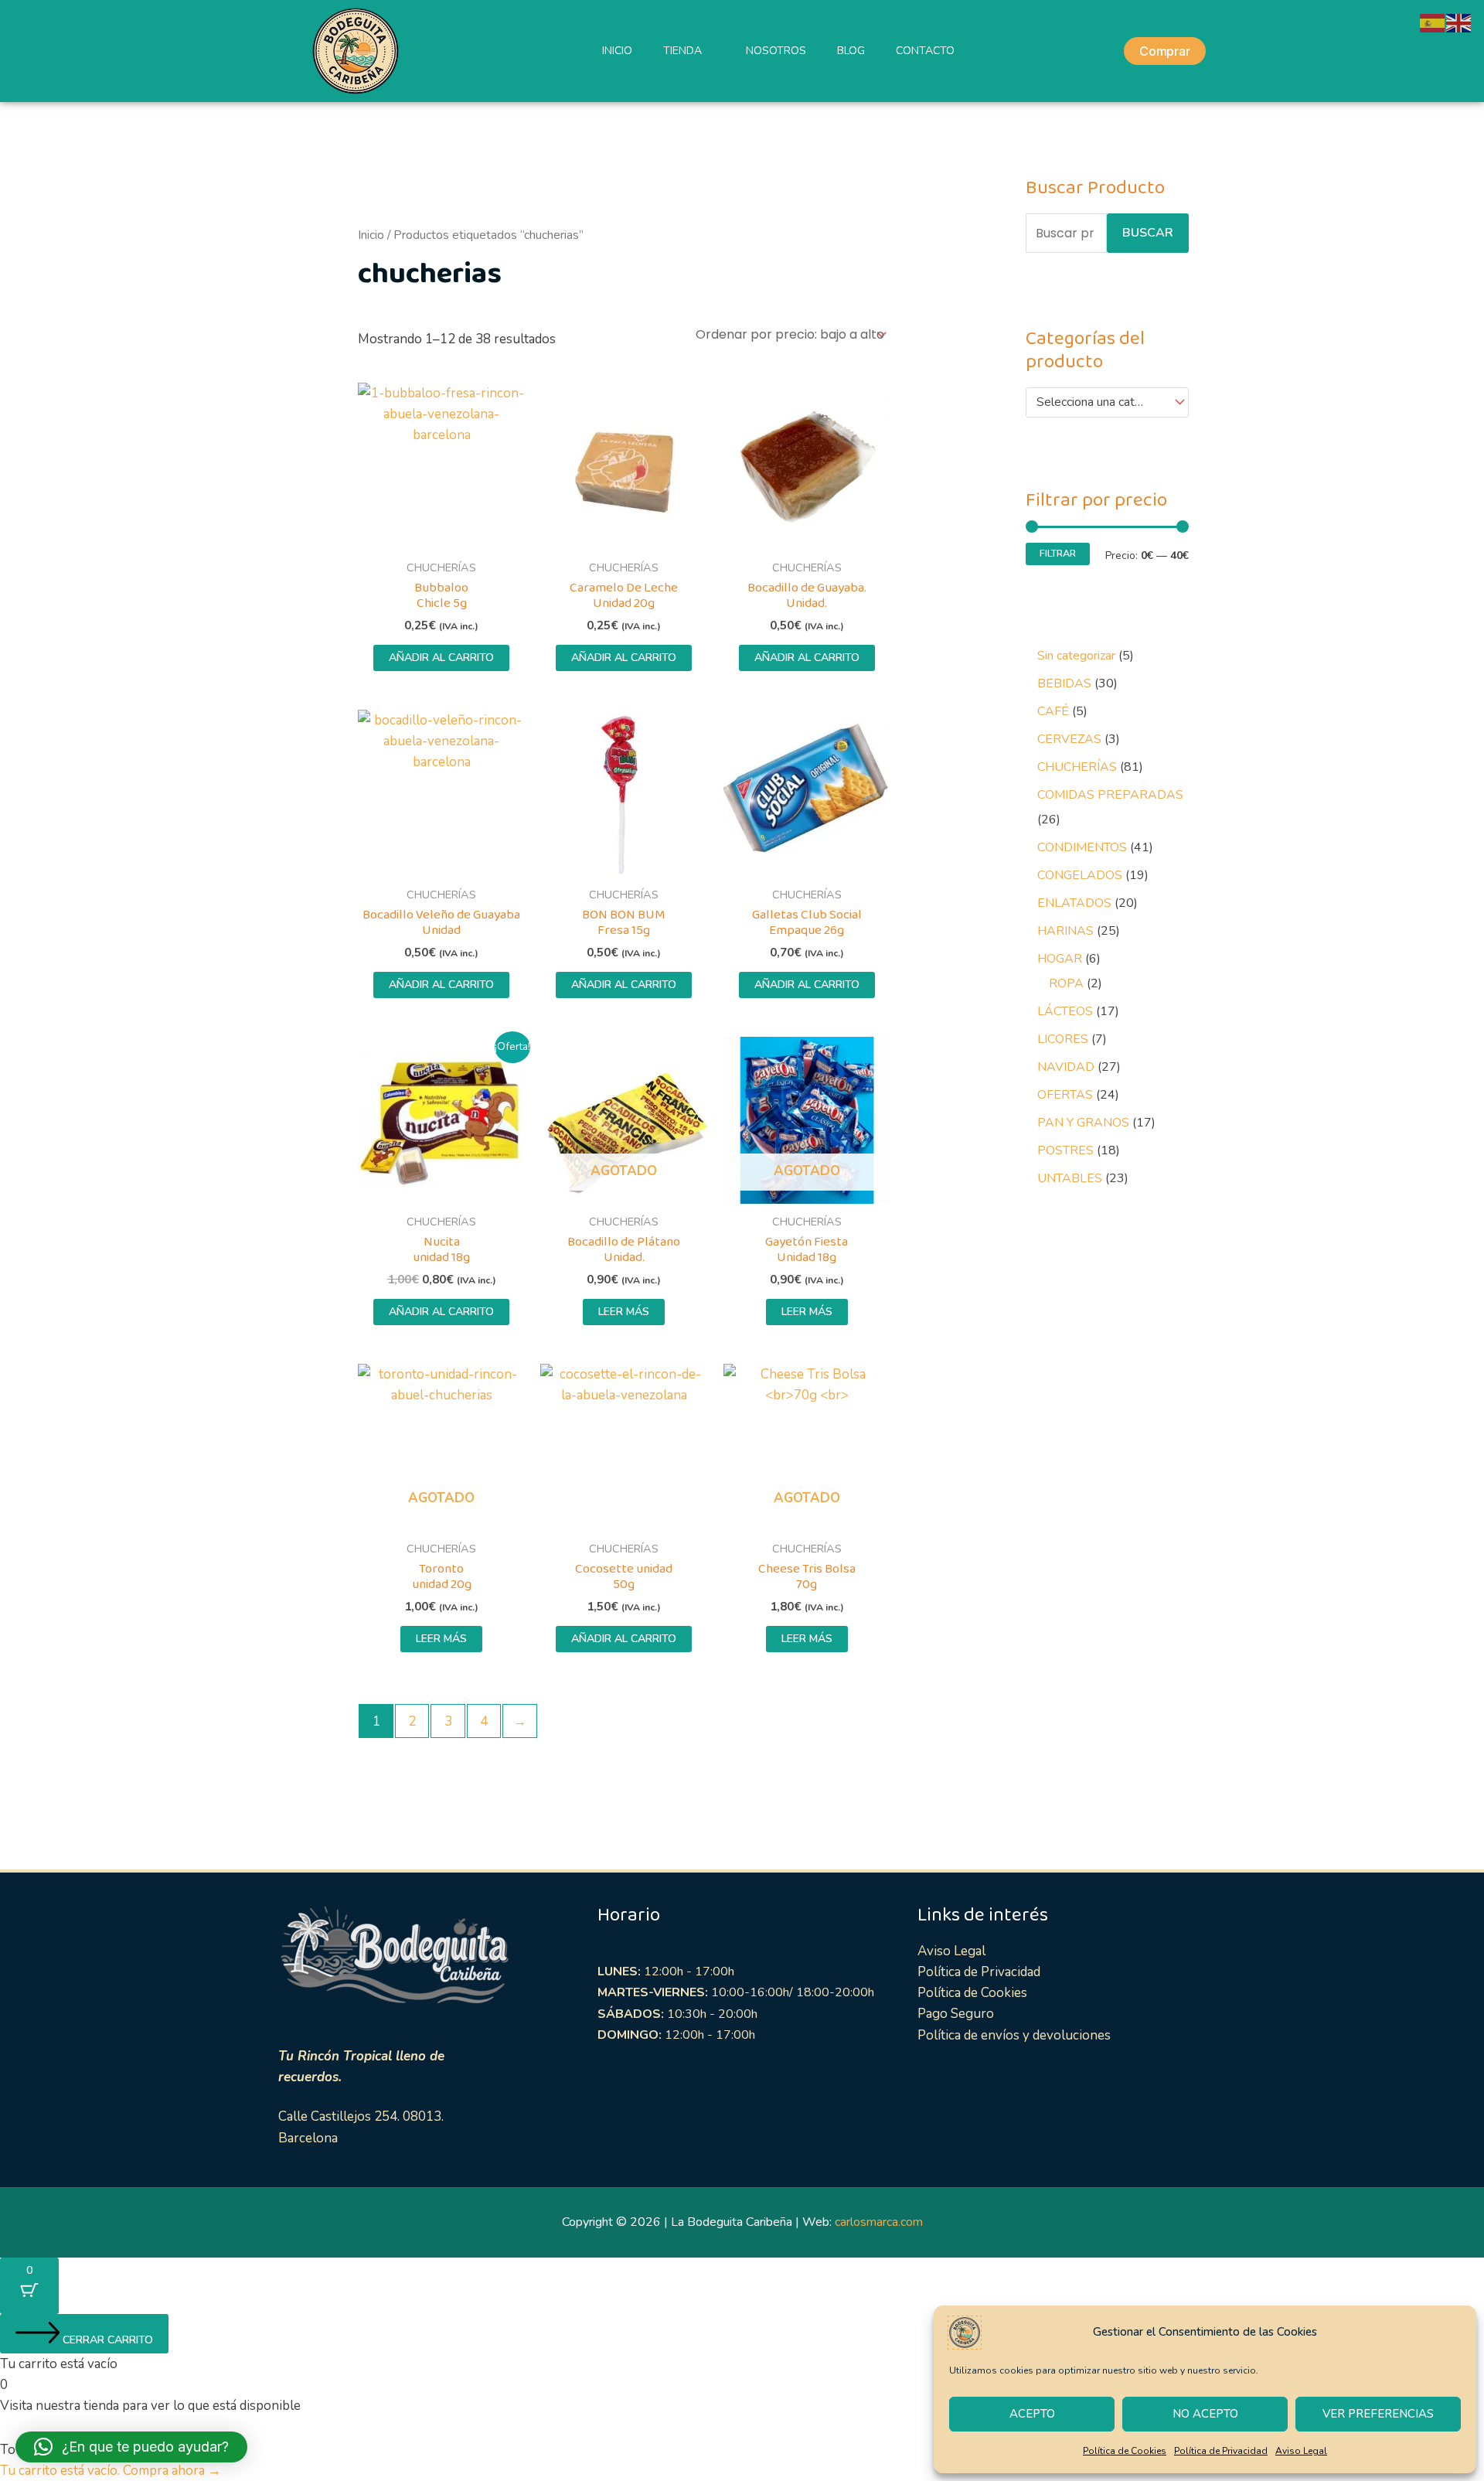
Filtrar (1058, 553)
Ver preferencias (1378, 2414)
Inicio (371, 235)
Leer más (624, 1312)
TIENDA (682, 51)
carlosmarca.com (879, 2222)
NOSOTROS (776, 51)
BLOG (851, 51)
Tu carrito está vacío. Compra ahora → (111, 2471)
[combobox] (1107, 403)
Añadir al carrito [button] (441, 658)
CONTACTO (925, 51)
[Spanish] (1433, 22)
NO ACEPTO (1205, 2414)
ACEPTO (1032, 2414)
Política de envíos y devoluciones (1014, 2035)
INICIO (617, 51)
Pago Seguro (956, 2014)
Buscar (1148, 233)
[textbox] (1100, 403)
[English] (1459, 22)
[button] (131, 2447)
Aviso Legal (1301, 2451)
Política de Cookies (1125, 2451)
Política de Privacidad (1221, 2451)
